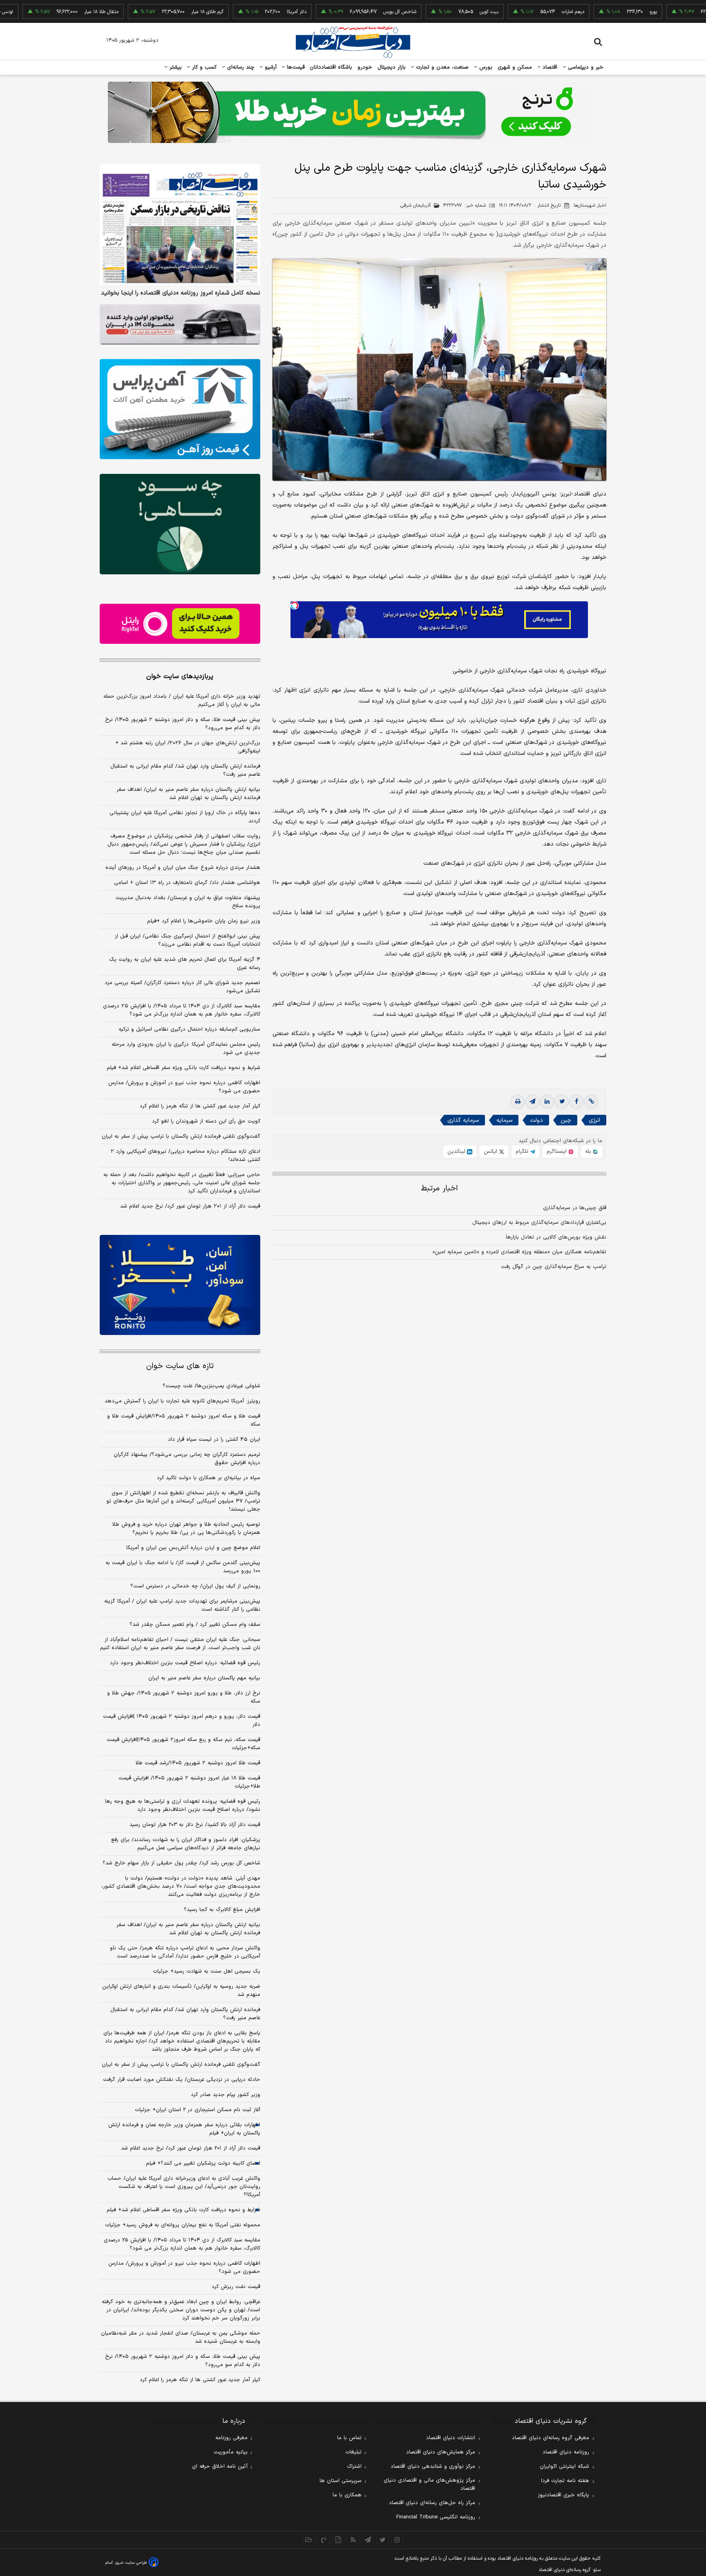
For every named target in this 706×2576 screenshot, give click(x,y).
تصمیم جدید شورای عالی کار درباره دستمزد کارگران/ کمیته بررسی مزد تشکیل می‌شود (182, 987)
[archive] (309, 2540)
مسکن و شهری (515, 67)
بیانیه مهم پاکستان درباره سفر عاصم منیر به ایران (204, 1678)
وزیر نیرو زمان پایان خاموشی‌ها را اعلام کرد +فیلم (204, 921)
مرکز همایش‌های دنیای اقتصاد (441, 2452)
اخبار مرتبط (439, 1189)
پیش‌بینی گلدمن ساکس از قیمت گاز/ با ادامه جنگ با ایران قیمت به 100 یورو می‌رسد (183, 1567)
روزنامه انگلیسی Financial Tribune (436, 2517)
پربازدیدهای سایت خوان (180, 676)
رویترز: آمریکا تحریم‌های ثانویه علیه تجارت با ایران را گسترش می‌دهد (182, 1401)
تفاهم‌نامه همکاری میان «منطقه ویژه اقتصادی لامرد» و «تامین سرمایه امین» (519, 1252)
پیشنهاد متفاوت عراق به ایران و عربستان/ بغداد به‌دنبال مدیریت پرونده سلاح (188, 902)
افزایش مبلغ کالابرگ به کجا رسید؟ (222, 1910)
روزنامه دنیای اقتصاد (566, 2452)
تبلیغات (353, 2452)
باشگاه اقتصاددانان (331, 67)
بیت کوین (428, 12)
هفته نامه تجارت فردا (565, 2481)
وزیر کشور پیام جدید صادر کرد (226, 2095)
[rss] (353, 2540)
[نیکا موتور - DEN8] (180, 324)
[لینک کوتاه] (591, 1102)
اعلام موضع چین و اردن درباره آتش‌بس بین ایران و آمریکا (193, 1548)
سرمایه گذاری (463, 1120)
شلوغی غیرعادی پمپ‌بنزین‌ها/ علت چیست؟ (211, 1386)
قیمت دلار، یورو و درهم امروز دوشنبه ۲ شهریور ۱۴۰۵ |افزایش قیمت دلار (182, 1721)
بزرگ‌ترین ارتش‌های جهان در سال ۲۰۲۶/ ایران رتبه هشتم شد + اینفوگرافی (188, 747)
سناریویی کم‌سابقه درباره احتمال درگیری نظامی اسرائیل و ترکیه (189, 1029)
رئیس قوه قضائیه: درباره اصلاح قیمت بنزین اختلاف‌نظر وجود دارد (185, 1663)
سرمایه (504, 1120)
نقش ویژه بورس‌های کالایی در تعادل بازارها (556, 1237)
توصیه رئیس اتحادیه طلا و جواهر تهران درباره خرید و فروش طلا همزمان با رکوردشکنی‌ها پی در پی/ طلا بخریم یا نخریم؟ (186, 1529)
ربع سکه (676, 12)
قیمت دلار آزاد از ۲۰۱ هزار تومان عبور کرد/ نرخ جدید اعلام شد (190, 1206)
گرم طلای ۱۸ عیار (146, 12)
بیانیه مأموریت (231, 2452)
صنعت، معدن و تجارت (441, 67)
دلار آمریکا (235, 12)
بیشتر (175, 67)
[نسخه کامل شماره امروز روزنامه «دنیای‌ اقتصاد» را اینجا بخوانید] (180, 224)
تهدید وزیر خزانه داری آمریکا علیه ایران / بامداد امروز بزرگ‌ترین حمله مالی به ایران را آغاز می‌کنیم (182, 701)
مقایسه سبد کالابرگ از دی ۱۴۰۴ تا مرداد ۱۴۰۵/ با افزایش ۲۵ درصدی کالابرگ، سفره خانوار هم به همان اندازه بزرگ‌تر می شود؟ (182, 1010)
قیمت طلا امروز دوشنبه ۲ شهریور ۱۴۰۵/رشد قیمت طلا (198, 1763)
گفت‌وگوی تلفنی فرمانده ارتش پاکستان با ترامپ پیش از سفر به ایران (181, 1136)
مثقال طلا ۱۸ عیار (40, 12)
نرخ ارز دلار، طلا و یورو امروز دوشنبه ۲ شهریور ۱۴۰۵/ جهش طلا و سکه (184, 1697)
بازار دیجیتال (392, 67)
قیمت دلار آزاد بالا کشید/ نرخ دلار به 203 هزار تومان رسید (195, 1825)
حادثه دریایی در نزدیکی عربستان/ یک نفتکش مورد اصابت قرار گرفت (182, 2080)
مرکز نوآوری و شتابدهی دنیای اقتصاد (433, 2467)
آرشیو (270, 67)
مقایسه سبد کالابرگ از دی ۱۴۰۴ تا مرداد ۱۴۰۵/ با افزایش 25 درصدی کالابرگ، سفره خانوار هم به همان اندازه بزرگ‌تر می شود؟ (182, 2244)
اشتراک (354, 2467)
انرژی (594, 1120)
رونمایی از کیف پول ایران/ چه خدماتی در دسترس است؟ (195, 1586)
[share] (338, 2540)
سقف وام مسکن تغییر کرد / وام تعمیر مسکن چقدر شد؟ (195, 1625)
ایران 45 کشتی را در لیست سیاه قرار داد (214, 1440)
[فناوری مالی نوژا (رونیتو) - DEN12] (180, 1285)
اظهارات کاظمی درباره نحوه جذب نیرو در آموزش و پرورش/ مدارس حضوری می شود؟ (184, 1087)
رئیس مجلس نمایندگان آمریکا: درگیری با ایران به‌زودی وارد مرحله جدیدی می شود (186, 1049)
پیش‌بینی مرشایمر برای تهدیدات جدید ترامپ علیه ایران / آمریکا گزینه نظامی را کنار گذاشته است (182, 1605)
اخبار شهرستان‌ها (590, 205)
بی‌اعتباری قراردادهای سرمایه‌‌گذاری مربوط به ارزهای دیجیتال (539, 1223)
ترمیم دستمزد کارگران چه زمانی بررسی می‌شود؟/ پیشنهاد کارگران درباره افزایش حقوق (187, 1459)
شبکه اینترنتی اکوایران (564, 2467)
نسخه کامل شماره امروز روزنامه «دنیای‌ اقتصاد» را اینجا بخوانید (181, 293)
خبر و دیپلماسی (585, 67)
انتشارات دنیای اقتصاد (451, 2438)
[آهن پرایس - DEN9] (180, 409)
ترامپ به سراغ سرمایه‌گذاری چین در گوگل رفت (554, 1267)
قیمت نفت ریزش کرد (236, 2287)
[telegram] (532, 1102)
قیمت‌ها (295, 67)
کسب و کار (203, 67)
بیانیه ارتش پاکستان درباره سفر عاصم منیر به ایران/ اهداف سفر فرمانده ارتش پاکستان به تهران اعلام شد (188, 794)
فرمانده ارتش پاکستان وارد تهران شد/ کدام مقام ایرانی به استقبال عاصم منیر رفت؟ (185, 770)
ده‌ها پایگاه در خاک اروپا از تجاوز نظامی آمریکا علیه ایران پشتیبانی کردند (185, 817)
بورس (485, 67)
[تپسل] (295, 605)
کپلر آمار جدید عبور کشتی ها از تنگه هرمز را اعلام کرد (200, 1106)
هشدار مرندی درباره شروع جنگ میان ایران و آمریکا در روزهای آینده (183, 868)
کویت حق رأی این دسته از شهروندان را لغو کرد (206, 1121)
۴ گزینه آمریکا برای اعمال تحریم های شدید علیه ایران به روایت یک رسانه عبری (185, 964)
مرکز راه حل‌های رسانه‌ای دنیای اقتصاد (432, 2503)
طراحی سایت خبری (131, 2563)
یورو (592, 12)
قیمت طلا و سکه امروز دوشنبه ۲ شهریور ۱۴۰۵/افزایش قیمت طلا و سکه (184, 1420)
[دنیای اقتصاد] (353, 42)
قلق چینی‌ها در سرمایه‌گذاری (575, 1208)
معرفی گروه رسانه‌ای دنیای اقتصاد (551, 2438)
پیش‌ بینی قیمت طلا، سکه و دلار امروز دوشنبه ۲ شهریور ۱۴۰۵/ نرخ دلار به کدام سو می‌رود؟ (183, 724)
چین (566, 1120)
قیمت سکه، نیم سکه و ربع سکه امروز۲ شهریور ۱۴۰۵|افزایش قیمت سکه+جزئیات (183, 1744)
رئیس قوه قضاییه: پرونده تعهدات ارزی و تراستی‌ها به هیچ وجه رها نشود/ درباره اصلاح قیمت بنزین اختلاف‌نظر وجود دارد (183, 1806)
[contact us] (324, 2540)
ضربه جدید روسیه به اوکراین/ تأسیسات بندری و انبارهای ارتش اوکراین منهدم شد (181, 1991)
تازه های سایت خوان (180, 1366)
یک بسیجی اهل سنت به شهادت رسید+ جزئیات (207, 1971)
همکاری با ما (347, 2495)
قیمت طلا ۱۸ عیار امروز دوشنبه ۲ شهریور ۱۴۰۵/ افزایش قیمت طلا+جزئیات (189, 1782)
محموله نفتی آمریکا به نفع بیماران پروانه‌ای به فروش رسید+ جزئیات (183, 2225)
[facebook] (576, 1102)
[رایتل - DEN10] (180, 624)
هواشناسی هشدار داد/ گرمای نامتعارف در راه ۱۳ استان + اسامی (187, 883)
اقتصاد (549, 67)
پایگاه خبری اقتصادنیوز (563, 2495)
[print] (518, 1102)
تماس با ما (349, 2438)
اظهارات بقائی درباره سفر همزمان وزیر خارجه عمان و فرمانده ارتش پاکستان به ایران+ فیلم (184, 2129)
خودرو (365, 67)
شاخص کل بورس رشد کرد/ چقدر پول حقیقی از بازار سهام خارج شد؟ (181, 1863)
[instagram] (397, 2540)
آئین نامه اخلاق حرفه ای (220, 2467)
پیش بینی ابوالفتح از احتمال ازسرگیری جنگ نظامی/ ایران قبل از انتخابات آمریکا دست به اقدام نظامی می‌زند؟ (188, 940)
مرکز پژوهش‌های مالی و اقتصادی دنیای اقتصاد (429, 2484)
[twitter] (562, 1102)
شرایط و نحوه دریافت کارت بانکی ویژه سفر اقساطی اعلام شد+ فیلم (183, 1068)
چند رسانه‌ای (240, 67)
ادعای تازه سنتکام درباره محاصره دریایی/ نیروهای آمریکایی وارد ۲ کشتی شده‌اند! (185, 1156)
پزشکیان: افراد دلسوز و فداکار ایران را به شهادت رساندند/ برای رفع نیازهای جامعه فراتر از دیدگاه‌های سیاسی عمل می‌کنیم (186, 1844)
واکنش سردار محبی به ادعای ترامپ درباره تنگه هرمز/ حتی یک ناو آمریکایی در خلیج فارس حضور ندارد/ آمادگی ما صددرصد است (185, 1952)
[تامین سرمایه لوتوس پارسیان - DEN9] (180, 524)
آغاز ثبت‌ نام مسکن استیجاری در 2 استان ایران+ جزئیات (198, 2110)
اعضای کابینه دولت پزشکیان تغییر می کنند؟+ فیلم (203, 2163)
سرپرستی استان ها (341, 2481)
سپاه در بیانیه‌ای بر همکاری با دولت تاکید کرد (209, 1478)
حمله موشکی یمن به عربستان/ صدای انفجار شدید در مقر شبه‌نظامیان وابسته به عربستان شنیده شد (181, 2337)
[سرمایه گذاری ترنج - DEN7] (353, 112)
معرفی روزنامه (231, 2438)
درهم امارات (512, 12)
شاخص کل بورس (338, 12)
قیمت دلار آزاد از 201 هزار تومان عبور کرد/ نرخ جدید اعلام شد (191, 2148)
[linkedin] (547, 1102)
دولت (536, 1120)
